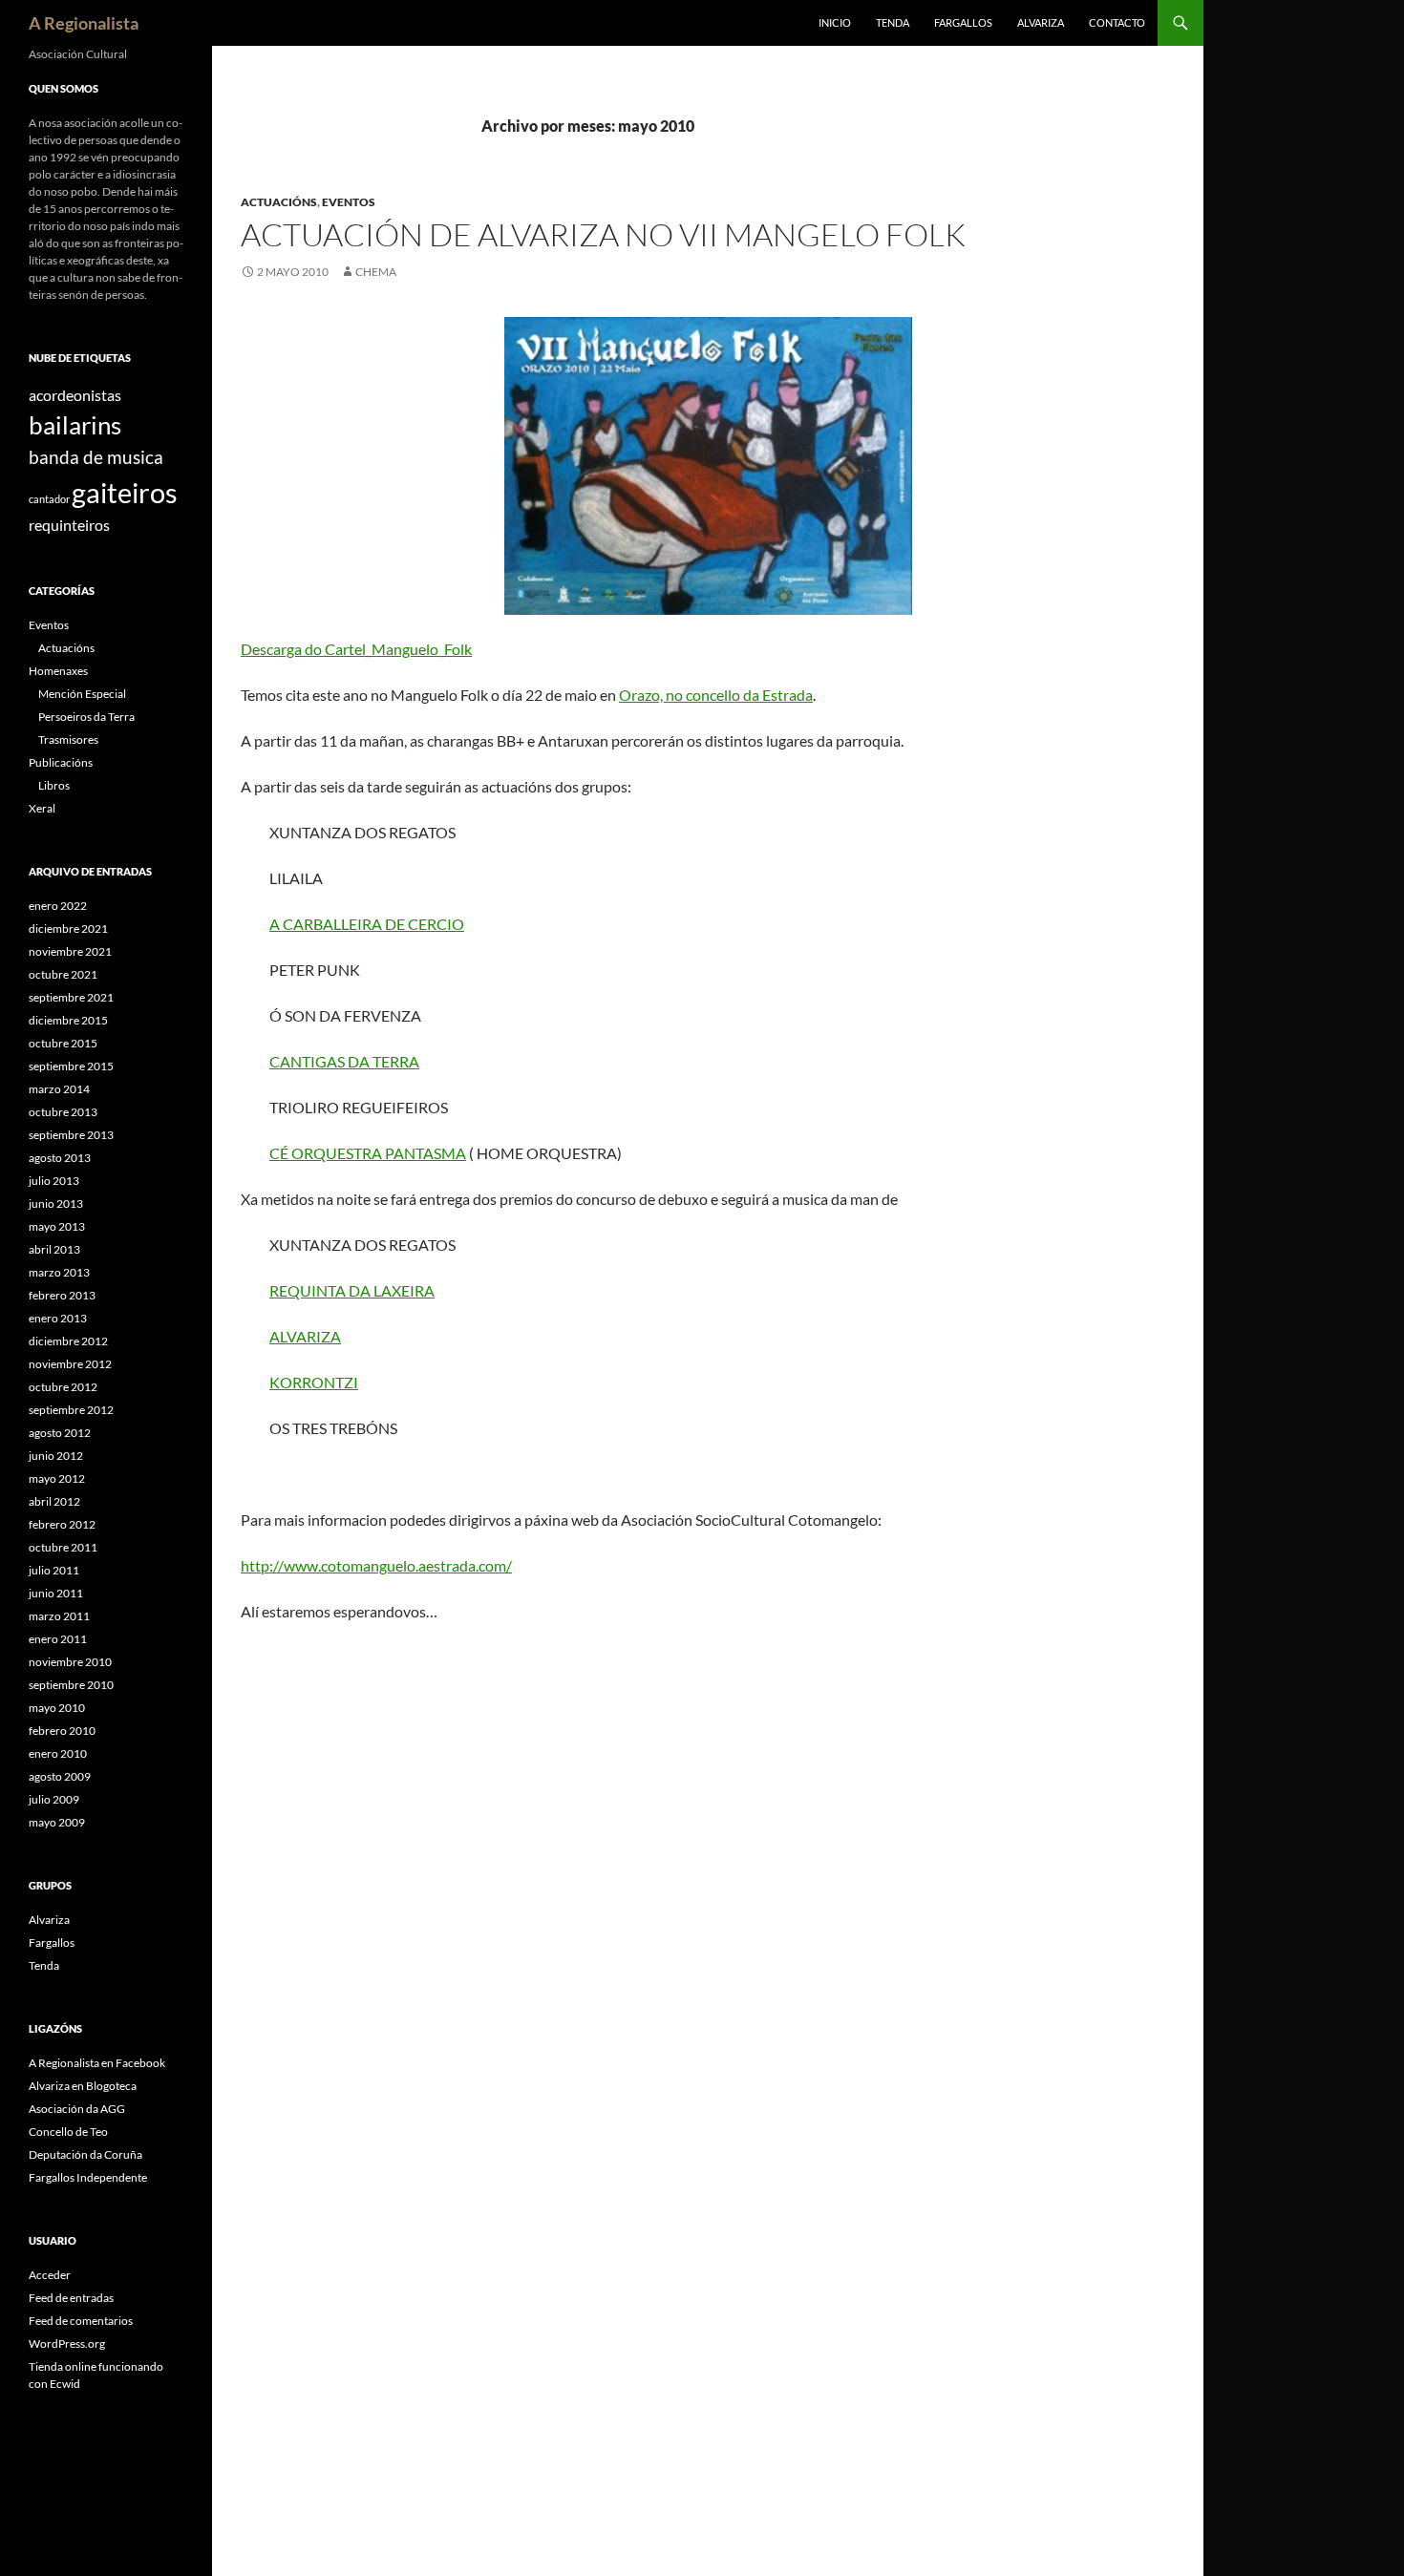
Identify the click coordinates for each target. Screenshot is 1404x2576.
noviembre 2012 (70, 1364)
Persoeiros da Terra (86, 717)
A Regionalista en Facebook (97, 2063)
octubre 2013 (63, 1112)
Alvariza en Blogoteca (83, 2086)
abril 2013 (54, 1249)
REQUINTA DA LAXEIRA (352, 1290)
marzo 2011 (59, 1616)
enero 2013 (58, 1318)
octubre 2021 (63, 974)
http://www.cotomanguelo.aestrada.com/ (376, 1565)
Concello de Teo (68, 2132)
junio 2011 (56, 1593)
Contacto (1117, 22)
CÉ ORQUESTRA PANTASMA (368, 1153)
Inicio (835, 22)
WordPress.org (67, 2344)
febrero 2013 (62, 1295)
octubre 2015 (63, 1043)
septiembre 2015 (71, 1066)
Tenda (893, 22)
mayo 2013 (57, 1226)
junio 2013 (56, 1204)
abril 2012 (54, 1501)
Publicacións (61, 762)
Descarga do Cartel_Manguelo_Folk (356, 649)
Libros (54, 785)
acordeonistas (75, 395)
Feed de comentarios (81, 2321)
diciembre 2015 (68, 1020)
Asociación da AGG (77, 2109)
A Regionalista (84, 23)
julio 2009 (54, 1799)
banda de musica (96, 457)
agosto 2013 (60, 1158)
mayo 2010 (57, 1708)
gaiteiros (125, 492)
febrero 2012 (62, 1524)
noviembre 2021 (70, 951)
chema (376, 272)
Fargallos (963, 22)
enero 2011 (58, 1639)
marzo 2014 (59, 1089)
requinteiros (69, 525)
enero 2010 (58, 1753)
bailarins (75, 425)
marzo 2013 (59, 1272)
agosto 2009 (60, 1776)
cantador (49, 499)
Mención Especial (82, 694)
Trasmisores (68, 739)
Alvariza (1041, 22)
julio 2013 (54, 1181)
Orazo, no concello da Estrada (716, 695)
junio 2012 (56, 1456)
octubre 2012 (63, 1387)
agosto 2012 (60, 1433)
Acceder (50, 2275)
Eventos (349, 202)
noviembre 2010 (70, 1662)
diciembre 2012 (68, 1341)
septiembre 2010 (71, 1685)
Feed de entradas (71, 2298)
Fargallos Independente (88, 2177)
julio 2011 (54, 1570)
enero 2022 (58, 906)
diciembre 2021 (68, 929)
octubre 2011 (63, 1547)
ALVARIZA (305, 1336)
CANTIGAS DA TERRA (344, 1061)
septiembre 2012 (71, 1410)
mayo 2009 (57, 1822)
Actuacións (279, 202)
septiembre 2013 (71, 1135)
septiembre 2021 (71, 997)
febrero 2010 (62, 1731)
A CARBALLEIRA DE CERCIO (367, 924)
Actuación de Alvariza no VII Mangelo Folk (603, 234)
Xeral (42, 808)
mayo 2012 (57, 1478)
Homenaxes (58, 671)
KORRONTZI (314, 1382)
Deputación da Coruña (85, 2154)
